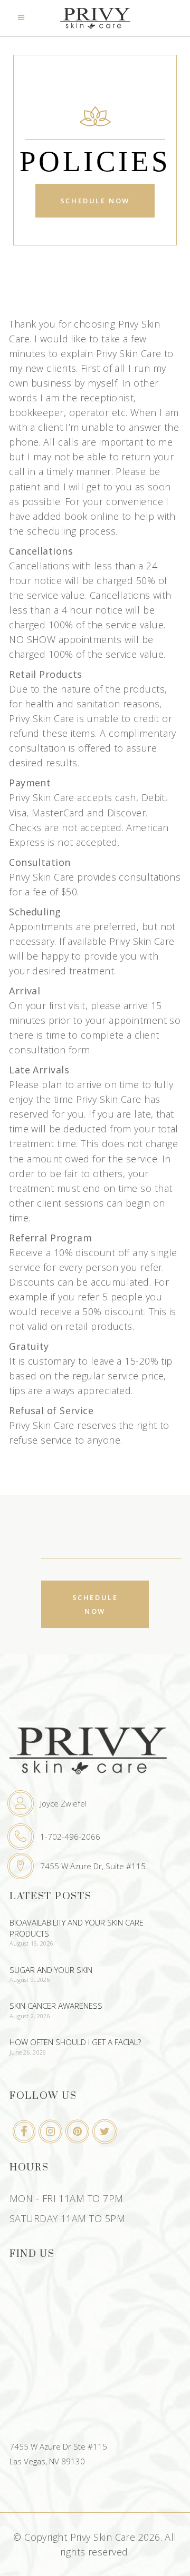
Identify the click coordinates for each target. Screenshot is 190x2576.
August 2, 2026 (30, 2016)
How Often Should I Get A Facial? (75, 2042)
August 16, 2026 (31, 1943)
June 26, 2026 (28, 2052)
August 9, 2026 (30, 1980)
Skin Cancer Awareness (56, 2006)
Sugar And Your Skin (51, 1970)
